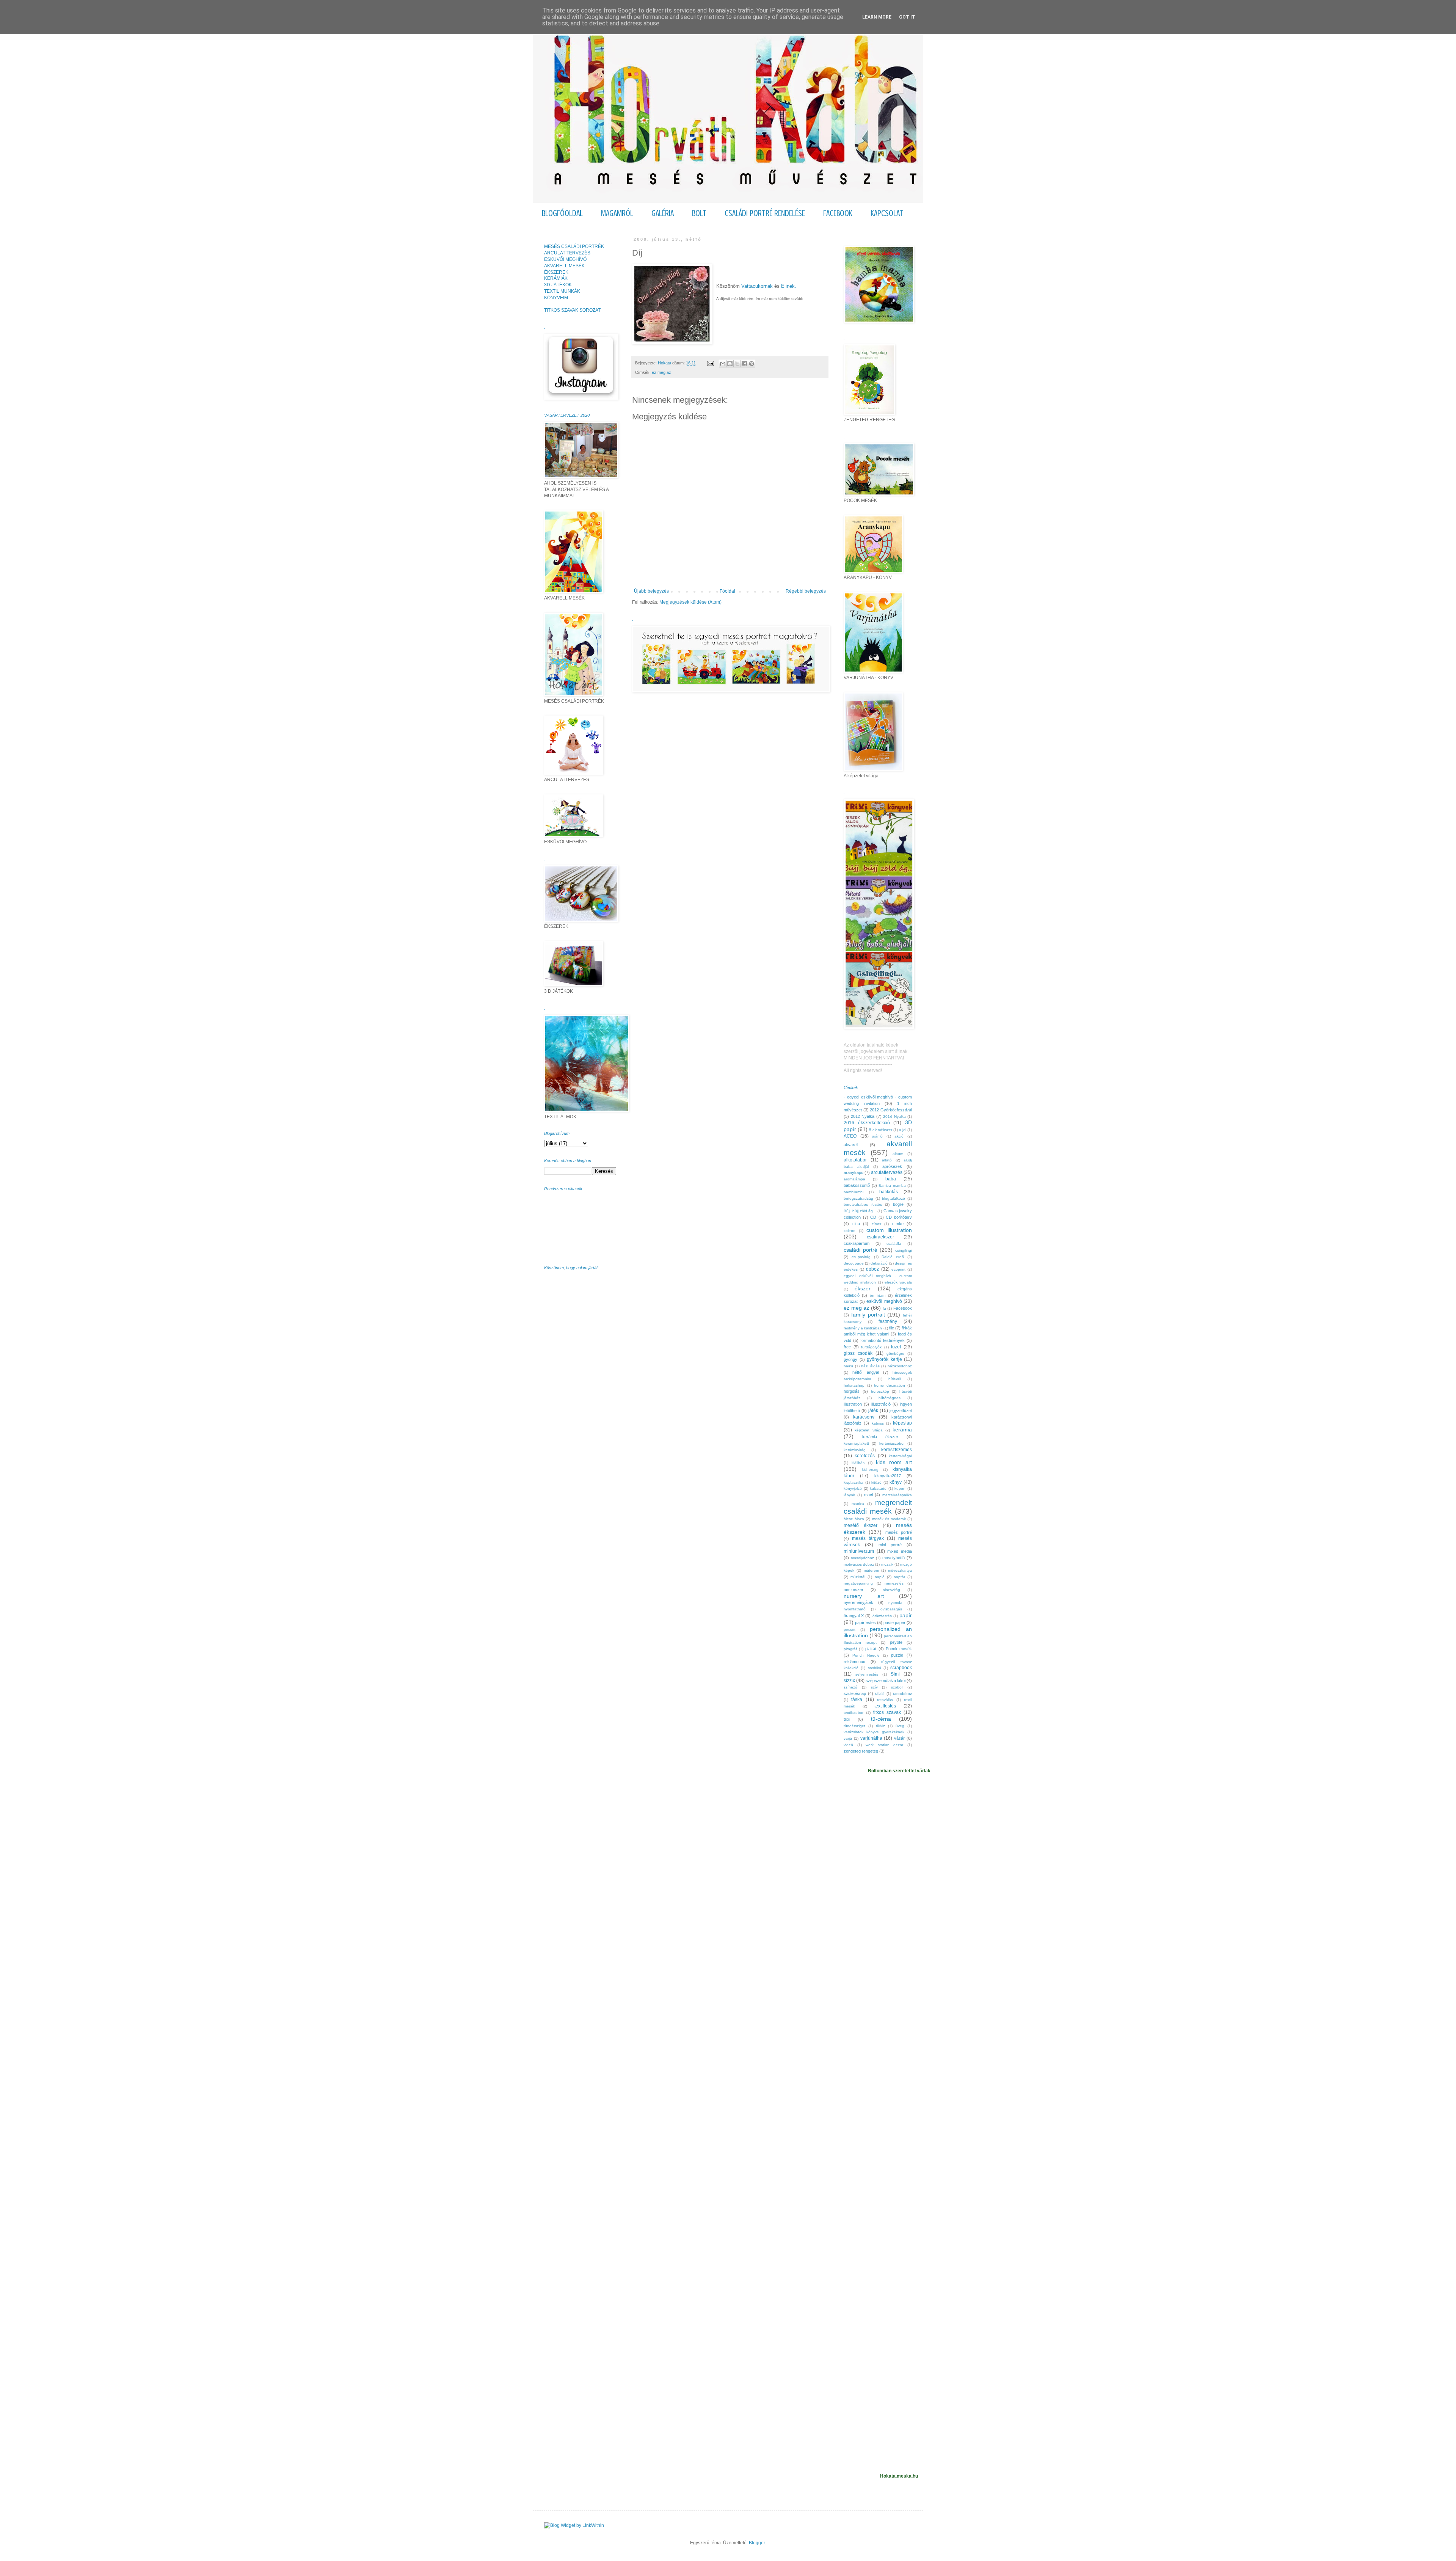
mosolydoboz (862, 1558)
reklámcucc (854, 1662)
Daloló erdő (893, 1257)
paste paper (894, 1623)
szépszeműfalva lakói (886, 1681)
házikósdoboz (900, 1366)
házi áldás (870, 1366)
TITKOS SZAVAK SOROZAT (572, 310)
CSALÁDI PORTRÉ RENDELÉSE (765, 213)
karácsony (864, 1417)
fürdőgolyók (871, 1347)
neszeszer (854, 1590)
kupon (900, 1488)
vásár (899, 1738)
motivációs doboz (859, 1564)
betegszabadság (858, 1198)
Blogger (757, 2543)
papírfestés (865, 1623)
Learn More (877, 17)
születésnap (855, 1693)
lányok (849, 1495)
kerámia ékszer (880, 1437)
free (847, 1347)
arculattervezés (887, 1172)
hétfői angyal (865, 1372)
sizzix (849, 1681)
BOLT (699, 213)
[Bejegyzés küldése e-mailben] (710, 363)
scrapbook (901, 1668)
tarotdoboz (902, 1694)
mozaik (887, 1564)
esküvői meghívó (884, 1301)
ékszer (863, 1288)
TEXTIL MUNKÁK (562, 291)
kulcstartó (878, 1488)
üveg (900, 1726)
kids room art (894, 1462)
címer (876, 1224)
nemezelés (894, 1583)
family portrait (868, 1315)
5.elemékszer (881, 1130)
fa (884, 1308)
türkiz (880, 1726)
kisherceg (870, 1470)
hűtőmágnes (890, 1398)
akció (899, 1136)
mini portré (890, 1545)
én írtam (878, 1295)
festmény (888, 1321)
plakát (871, 1649)
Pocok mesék (899, 1649)
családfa (894, 1244)
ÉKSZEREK (556, 272)
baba (891, 1179)
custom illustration (889, 1230)
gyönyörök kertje (884, 1359)
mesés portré (899, 1532)
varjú (848, 1738)
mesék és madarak (889, 1519)
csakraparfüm (857, 1243)
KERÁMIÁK (556, 278)
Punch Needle (866, 1655)
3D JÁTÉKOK (558, 285)
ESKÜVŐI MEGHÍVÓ (565, 259)
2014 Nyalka (894, 1117)
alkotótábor (855, 1160)
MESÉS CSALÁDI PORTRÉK (574, 246)
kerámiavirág (855, 1450)
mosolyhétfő (894, 1558)
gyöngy (850, 1359)
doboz (872, 1269)
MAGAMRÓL (617, 213)
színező (850, 1687)
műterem (871, 1570)
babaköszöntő (857, 1185)
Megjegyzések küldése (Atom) (690, 602)
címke (898, 1224)
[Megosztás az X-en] (737, 364)
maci (868, 1495)
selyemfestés (867, 1674)
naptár (899, 1577)
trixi (847, 1719)
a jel (903, 1130)
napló (880, 1577)
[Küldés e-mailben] (723, 364)
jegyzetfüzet (901, 1411)
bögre (898, 1204)
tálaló (880, 1694)
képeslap (902, 1423)
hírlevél (895, 1379)
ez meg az (661, 372)
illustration (853, 1404)
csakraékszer (880, 1237)
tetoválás (885, 1700)
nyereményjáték (858, 1602)
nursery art (864, 1596)
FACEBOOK (838, 213)
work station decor (884, 1745)
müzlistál (858, 1577)
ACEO (850, 1136)
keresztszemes (897, 1450)
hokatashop (854, 1385)
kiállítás (858, 1463)
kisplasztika (854, 1482)
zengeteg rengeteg (861, 1751)
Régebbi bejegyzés (806, 591)
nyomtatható (855, 1609)
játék (873, 1411)
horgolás (852, 1391)
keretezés (865, 1456)
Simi (895, 1674)
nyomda (895, 1603)
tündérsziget (854, 1726)
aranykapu (854, 1172)
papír (906, 1615)
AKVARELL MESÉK (564, 266)
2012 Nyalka (863, 1116)
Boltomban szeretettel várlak (899, 1771)
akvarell (851, 1145)
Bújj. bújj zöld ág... (860, 1211)
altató (887, 1160)
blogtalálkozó (894, 1198)
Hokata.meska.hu (899, 2476)
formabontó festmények (883, 1340)
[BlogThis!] (730, 364)
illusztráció (881, 1404)
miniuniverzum (859, 1551)
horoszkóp (880, 1391)
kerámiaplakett (856, 1443)
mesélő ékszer (861, 1525)
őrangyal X (854, 1616)
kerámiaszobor (892, 1443)
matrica (858, 1504)
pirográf (850, 1649)
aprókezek (892, 1166)
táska (857, 1699)
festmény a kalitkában (863, 1328)
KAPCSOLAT (887, 213)
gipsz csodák (858, 1353)
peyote (896, 1642)
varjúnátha (871, 1738)
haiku (848, 1366)
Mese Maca (854, 1519)
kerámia (902, 1430)
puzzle (897, 1655)
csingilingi (904, 1250)
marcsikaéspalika (897, 1495)
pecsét (850, 1630)
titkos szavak (887, 1712)
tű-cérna (881, 1719)
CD (873, 1217)
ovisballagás (891, 1609)
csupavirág (861, 1257)
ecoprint (898, 1269)
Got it (907, 17)
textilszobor (854, 1713)
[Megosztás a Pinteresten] (752, 364)
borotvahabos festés (863, 1204)
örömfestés (882, 1616)
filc (892, 1328)
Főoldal (727, 591)
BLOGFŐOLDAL (562, 213)
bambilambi (854, 1192)
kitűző (876, 1482)
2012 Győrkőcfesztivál (891, 1110)
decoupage (854, 1263)
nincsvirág (891, 1590)
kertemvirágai (900, 1456)
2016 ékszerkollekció (867, 1123)
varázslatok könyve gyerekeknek (874, 1732)
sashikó (875, 1668)
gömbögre (895, 1353)
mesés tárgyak (868, 1538)
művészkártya (900, 1570)
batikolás (889, 1192)
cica (856, 1224)
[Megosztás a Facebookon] (744, 364)
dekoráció (879, 1263)
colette (850, 1231)
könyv (896, 1482)
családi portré (861, 1250)
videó (848, 1745)
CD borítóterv (899, 1217)
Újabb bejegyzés (651, 591)
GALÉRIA (663, 213)
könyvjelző (853, 1488)
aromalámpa (854, 1179)
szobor (897, 1687)
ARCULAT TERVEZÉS (567, 253)
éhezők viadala (898, 1282)
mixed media (900, 1551)
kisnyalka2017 (888, 1476)
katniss (878, 1423)
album (898, 1154)
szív (874, 1687)
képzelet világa (868, 1430)
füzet (896, 1347)
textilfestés (885, 1706)
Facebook (903, 1308)
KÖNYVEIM (556, 298)
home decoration (890, 1385)
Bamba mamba (892, 1186)
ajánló (877, 1136)
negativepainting (858, 1583)
